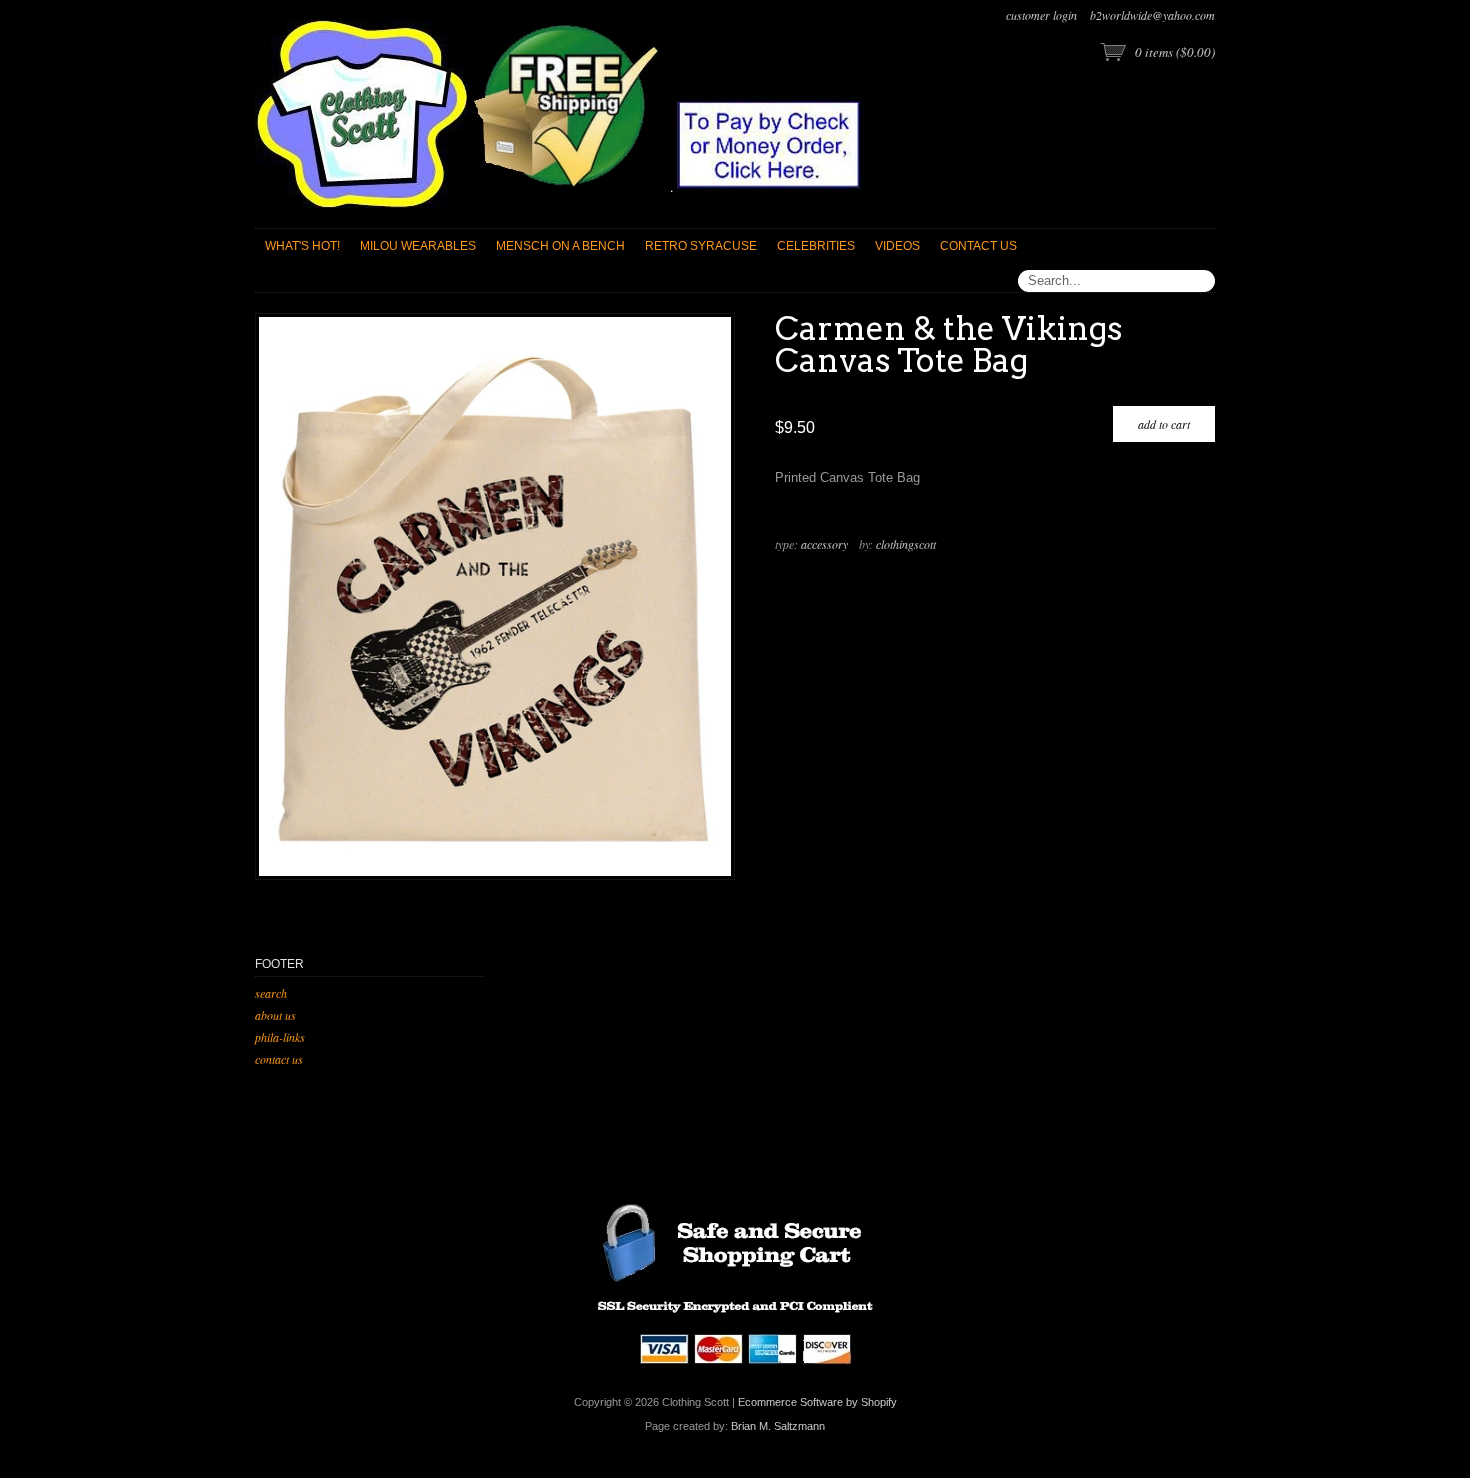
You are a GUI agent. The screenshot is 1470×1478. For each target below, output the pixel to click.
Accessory (824, 544)
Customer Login (1041, 15)
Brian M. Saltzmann (778, 1426)
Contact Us (279, 1059)
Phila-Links (280, 1037)
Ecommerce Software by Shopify (817, 1402)
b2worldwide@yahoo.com (1152, 15)
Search (271, 993)
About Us (275, 1015)
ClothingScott (906, 544)
